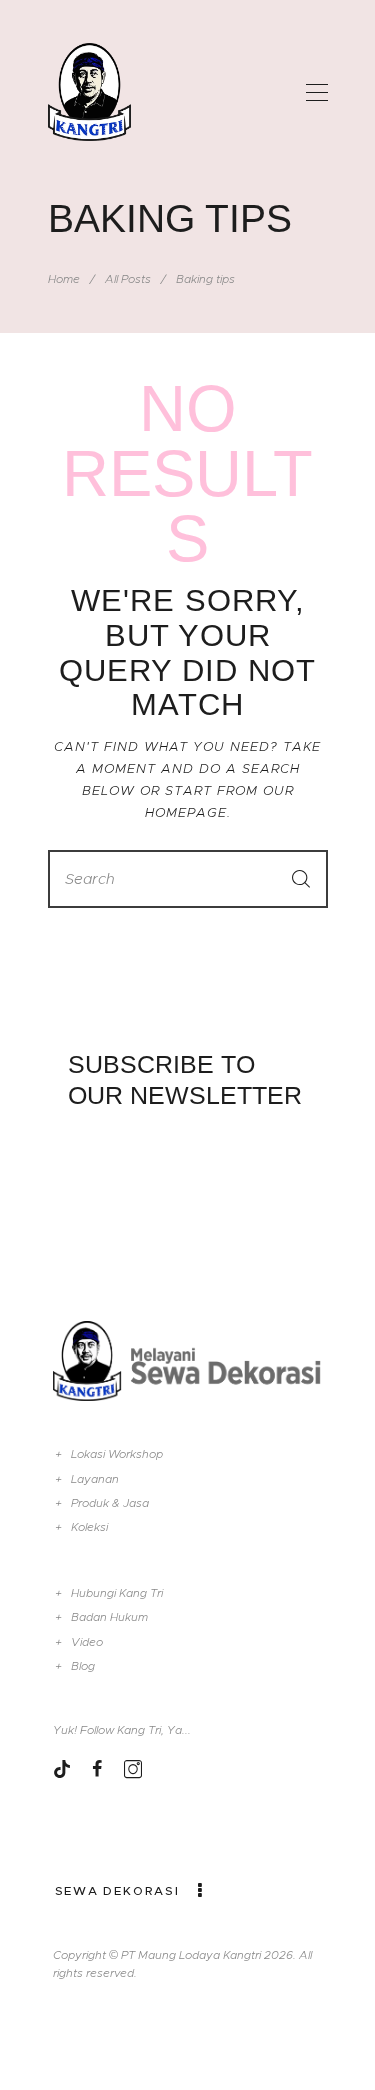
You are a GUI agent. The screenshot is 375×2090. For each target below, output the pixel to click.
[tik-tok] (62, 1768)
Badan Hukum (109, 1617)
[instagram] (133, 1768)
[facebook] (97, 1768)
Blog (83, 1666)
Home (64, 279)
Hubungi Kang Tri (117, 1593)
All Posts (128, 279)
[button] (317, 92)
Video (87, 1642)
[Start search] (301, 879)
